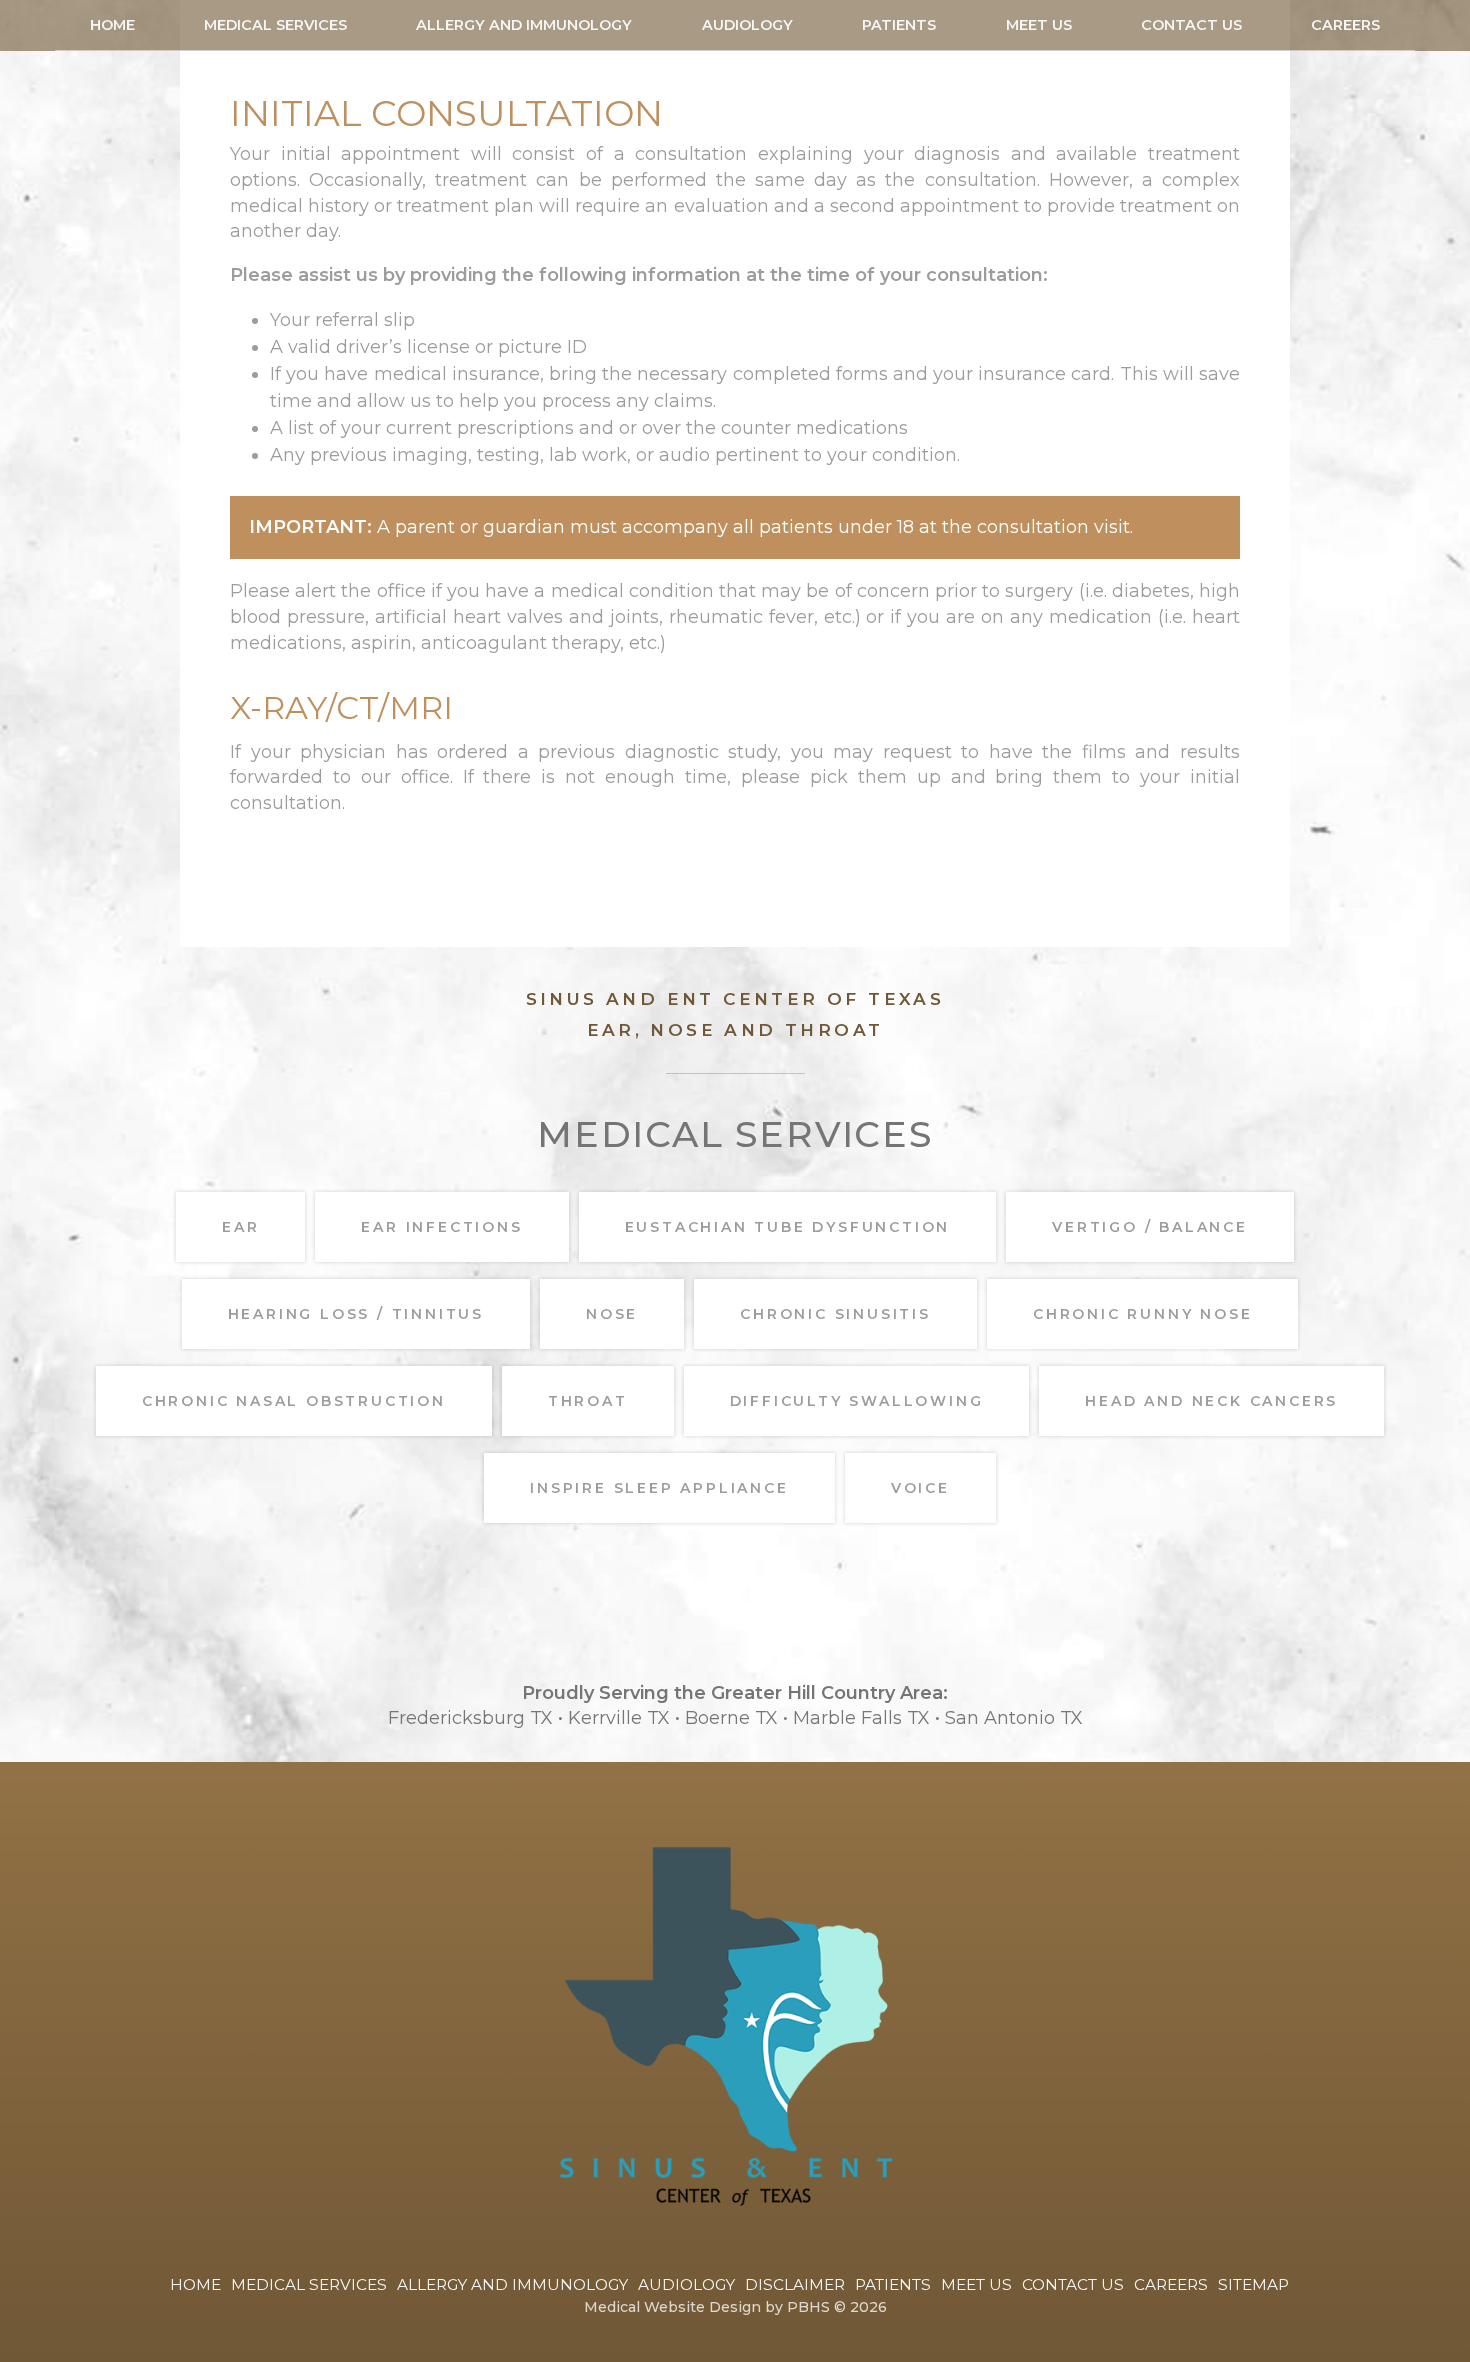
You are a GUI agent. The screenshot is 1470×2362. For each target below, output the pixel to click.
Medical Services (275, 25)
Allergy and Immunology (524, 25)
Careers (1345, 25)
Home (112, 25)
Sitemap (1253, 2284)
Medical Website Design (672, 2307)
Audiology (747, 25)
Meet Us (1039, 25)
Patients (899, 25)
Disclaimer (795, 2284)
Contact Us (1191, 25)
